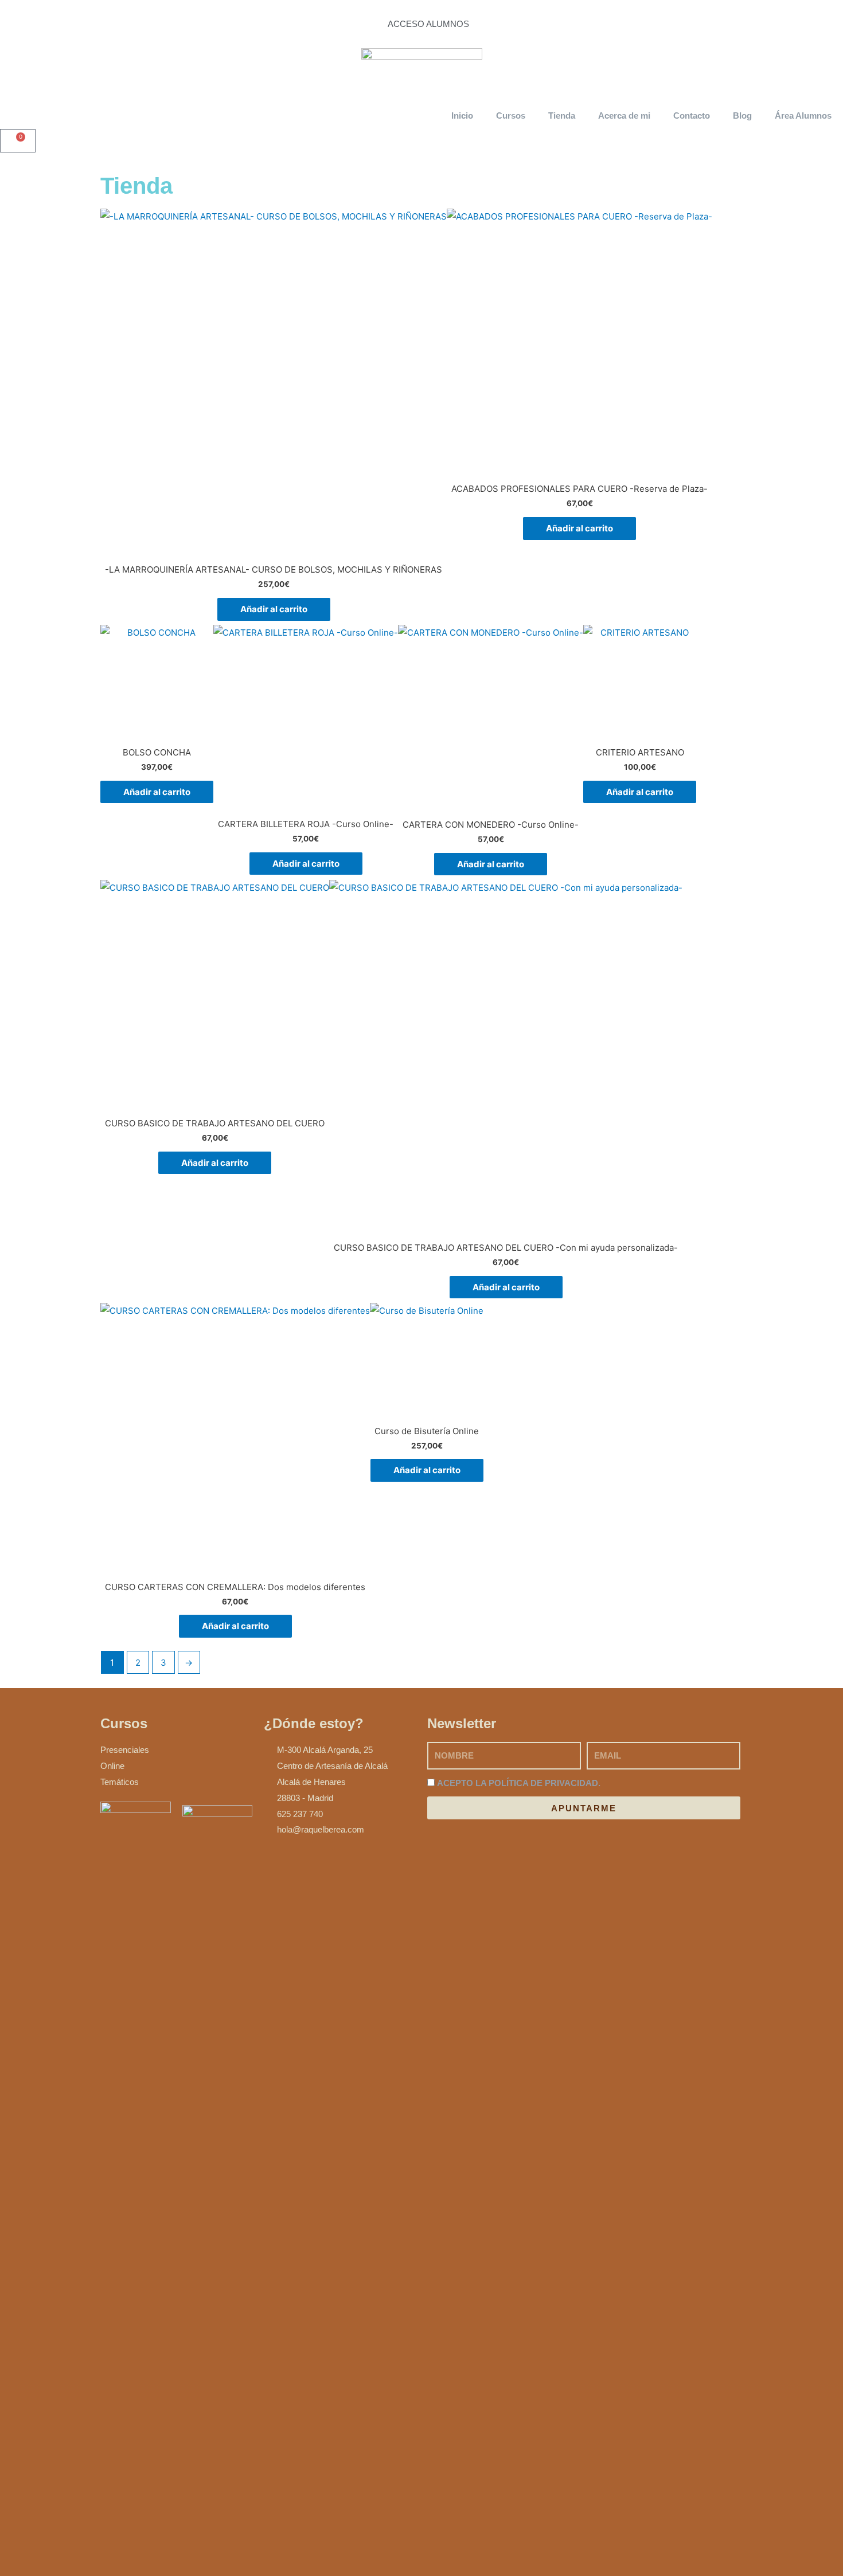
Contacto (692, 116)
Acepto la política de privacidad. (519, 1783)
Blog (742, 116)
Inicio (462, 116)
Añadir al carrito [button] (274, 609)
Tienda (562, 116)
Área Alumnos (803, 116)
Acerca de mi (624, 116)
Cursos (511, 116)
